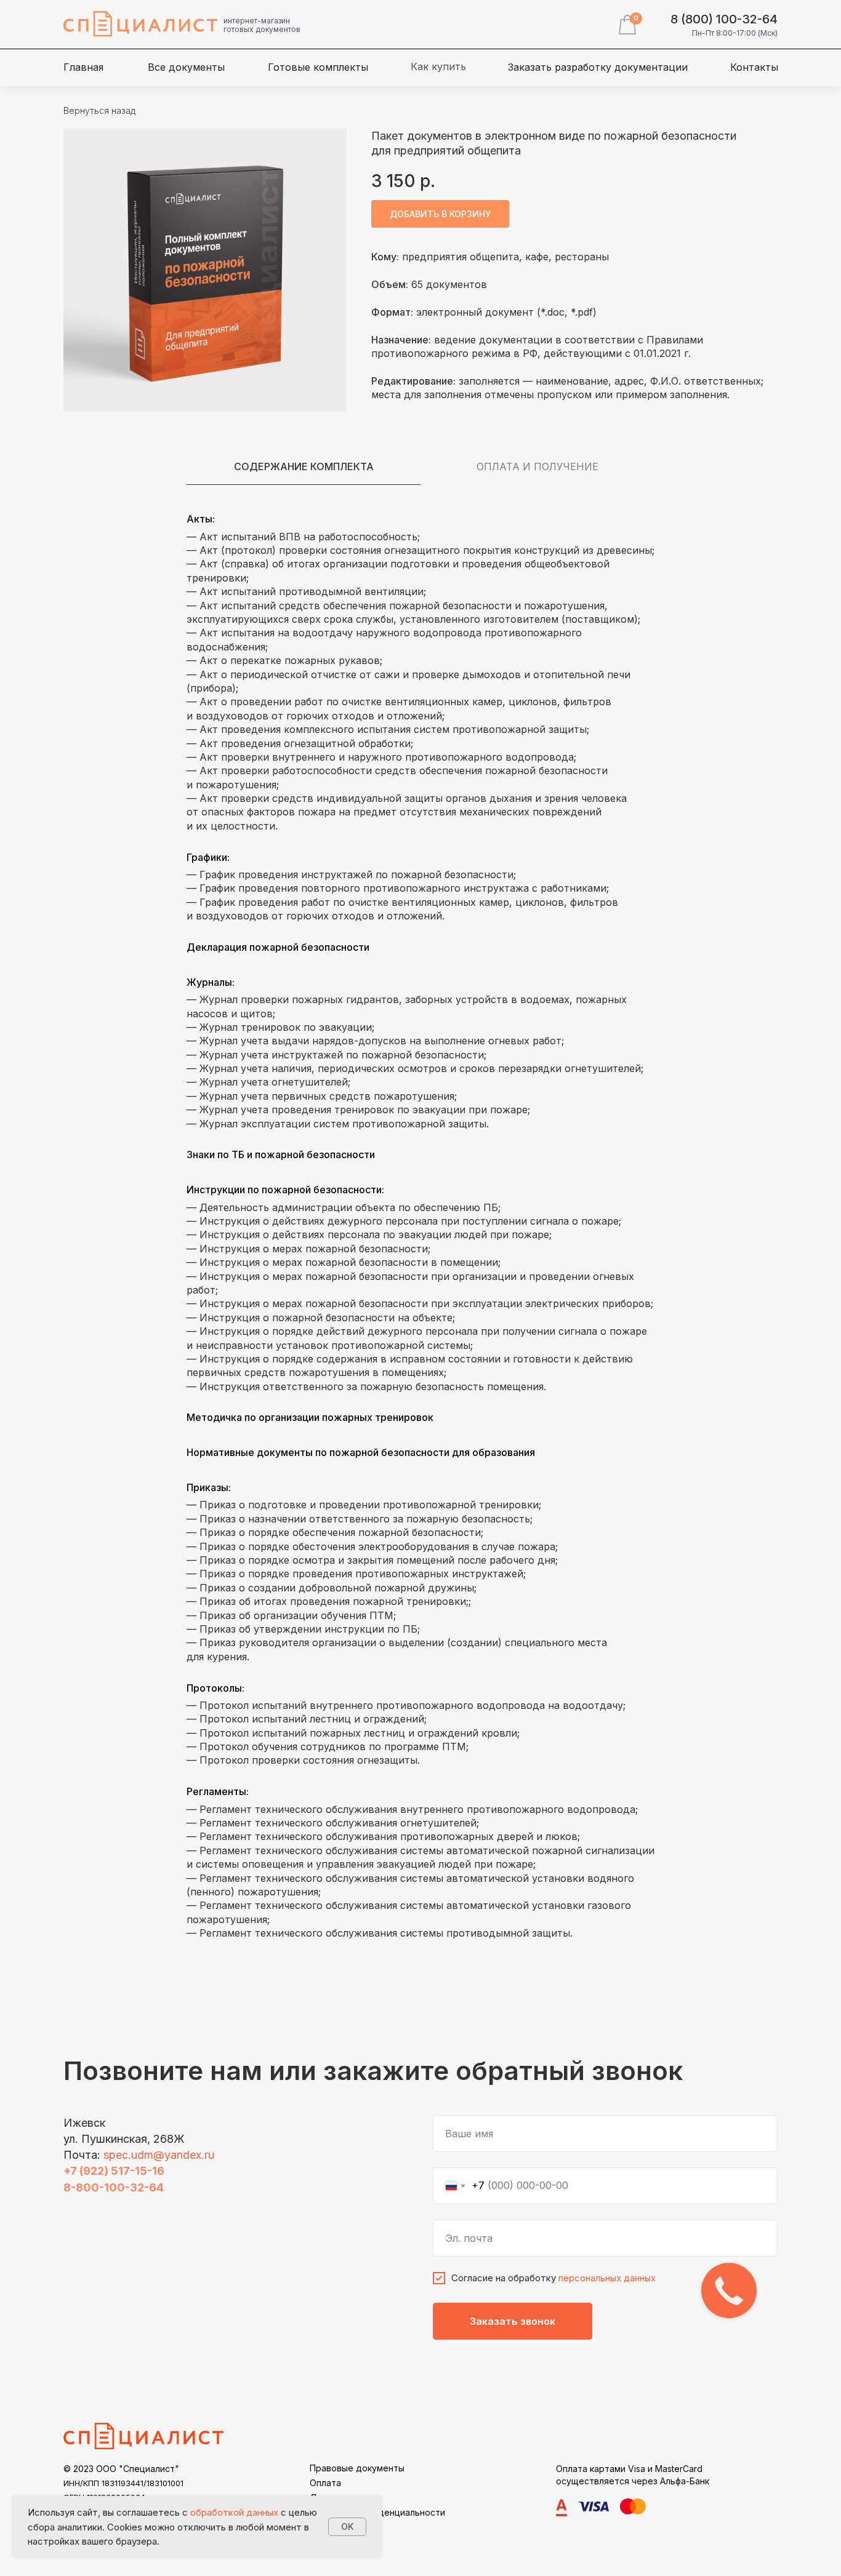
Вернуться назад (99, 110)
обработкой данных (234, 2512)
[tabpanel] (420, 1233)
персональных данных (607, 2278)
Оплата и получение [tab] (537, 466)
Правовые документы (357, 2468)
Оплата (325, 2483)
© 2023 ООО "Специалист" (121, 2469)
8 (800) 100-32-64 (724, 19)
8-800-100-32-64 (114, 2187)
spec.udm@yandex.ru (159, 2155)
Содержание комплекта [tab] (304, 466)
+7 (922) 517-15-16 (114, 2171)
